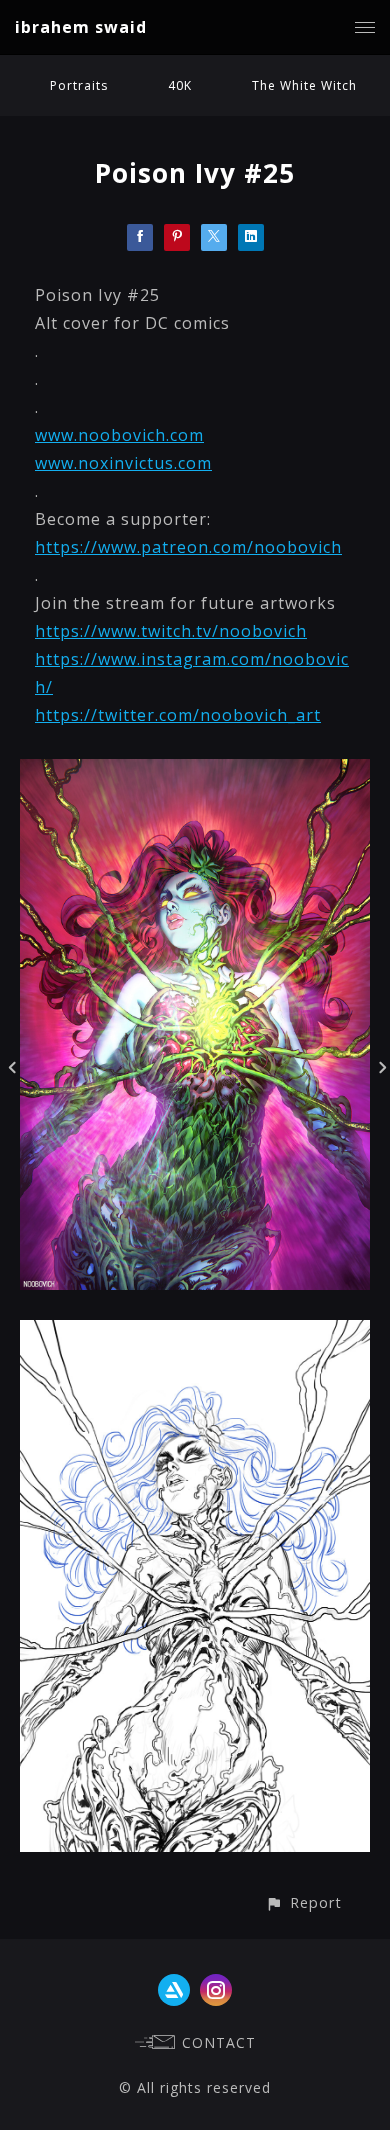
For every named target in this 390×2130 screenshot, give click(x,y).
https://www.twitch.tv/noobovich (171, 631)
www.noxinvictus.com (123, 463)
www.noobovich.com (119, 435)
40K (180, 85)
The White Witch (304, 85)
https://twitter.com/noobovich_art (178, 715)
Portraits (79, 85)
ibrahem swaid (81, 27)
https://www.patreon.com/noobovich (188, 547)
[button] (303, 1902)
